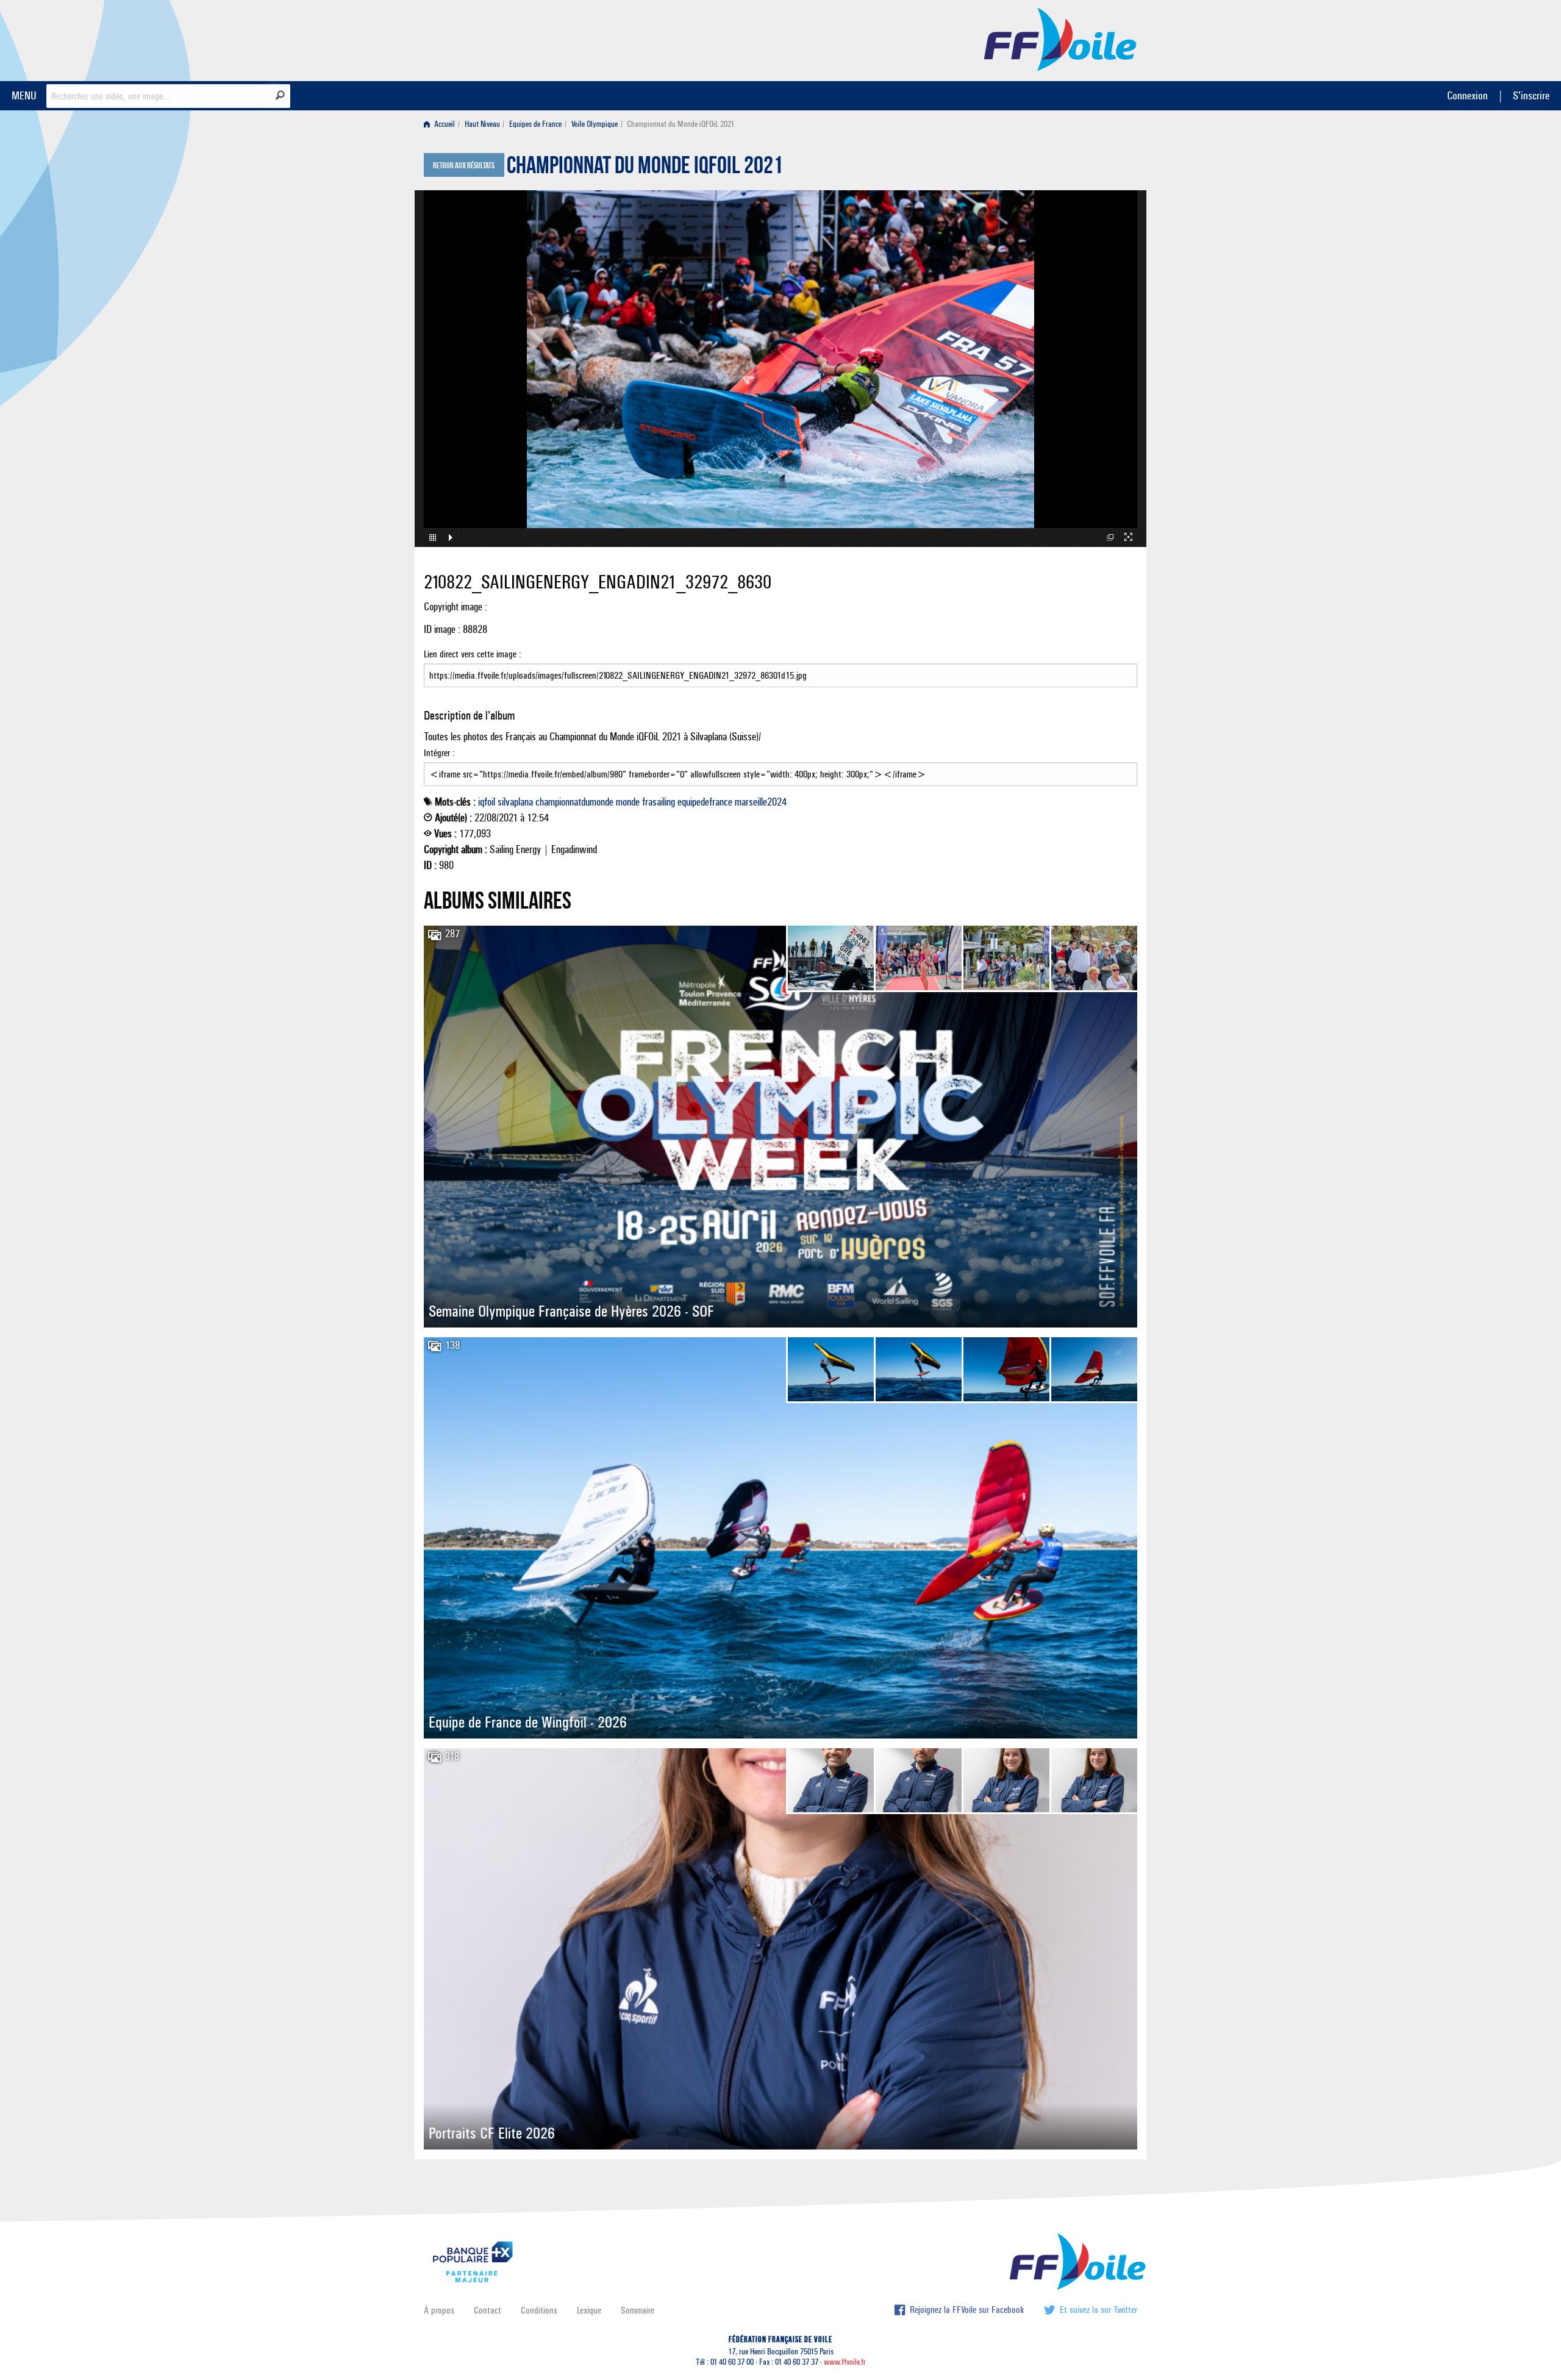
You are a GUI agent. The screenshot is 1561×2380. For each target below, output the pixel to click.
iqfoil (487, 802)
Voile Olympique (595, 124)
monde (628, 802)
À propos (439, 2310)
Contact (488, 2310)
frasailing (659, 802)
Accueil (444, 124)
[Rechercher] (280, 95)
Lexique (589, 2310)
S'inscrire (1531, 95)
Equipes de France (535, 124)
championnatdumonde (574, 802)
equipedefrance (705, 802)
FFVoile (1060, 38)
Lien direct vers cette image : (473, 654)
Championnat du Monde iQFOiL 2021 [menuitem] (680, 124)
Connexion (1467, 95)
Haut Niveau (482, 124)
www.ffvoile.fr (845, 2362)
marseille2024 (761, 802)
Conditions (539, 2310)
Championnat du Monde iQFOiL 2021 (645, 168)
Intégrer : (439, 753)
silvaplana (515, 802)
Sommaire (638, 2310)
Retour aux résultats (464, 166)
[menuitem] (442, 124)
